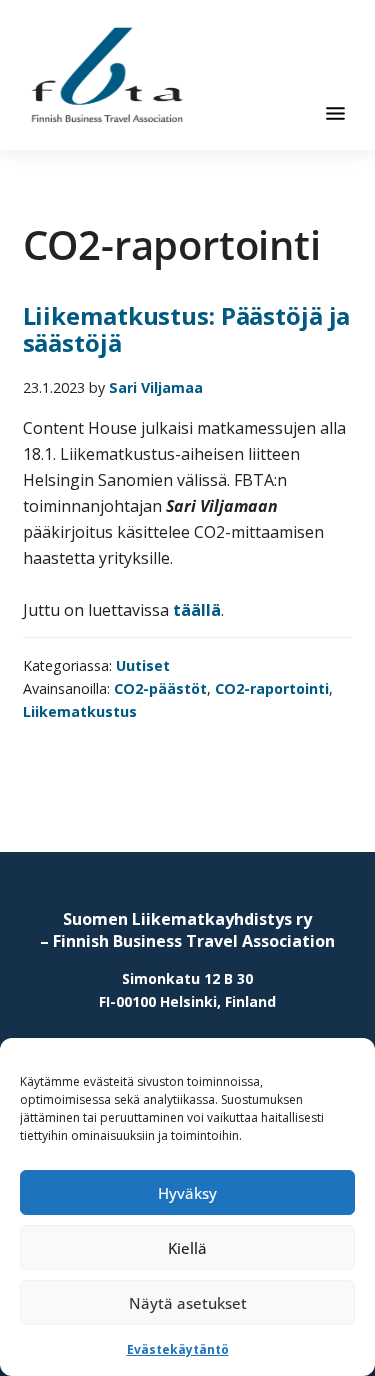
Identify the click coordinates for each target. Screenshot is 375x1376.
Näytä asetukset (188, 1303)
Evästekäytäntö (178, 1349)
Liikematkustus (80, 711)
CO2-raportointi (272, 688)
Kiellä (187, 1248)
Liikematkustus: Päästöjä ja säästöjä (187, 329)
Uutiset (143, 665)
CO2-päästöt (160, 688)
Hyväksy (187, 1193)
